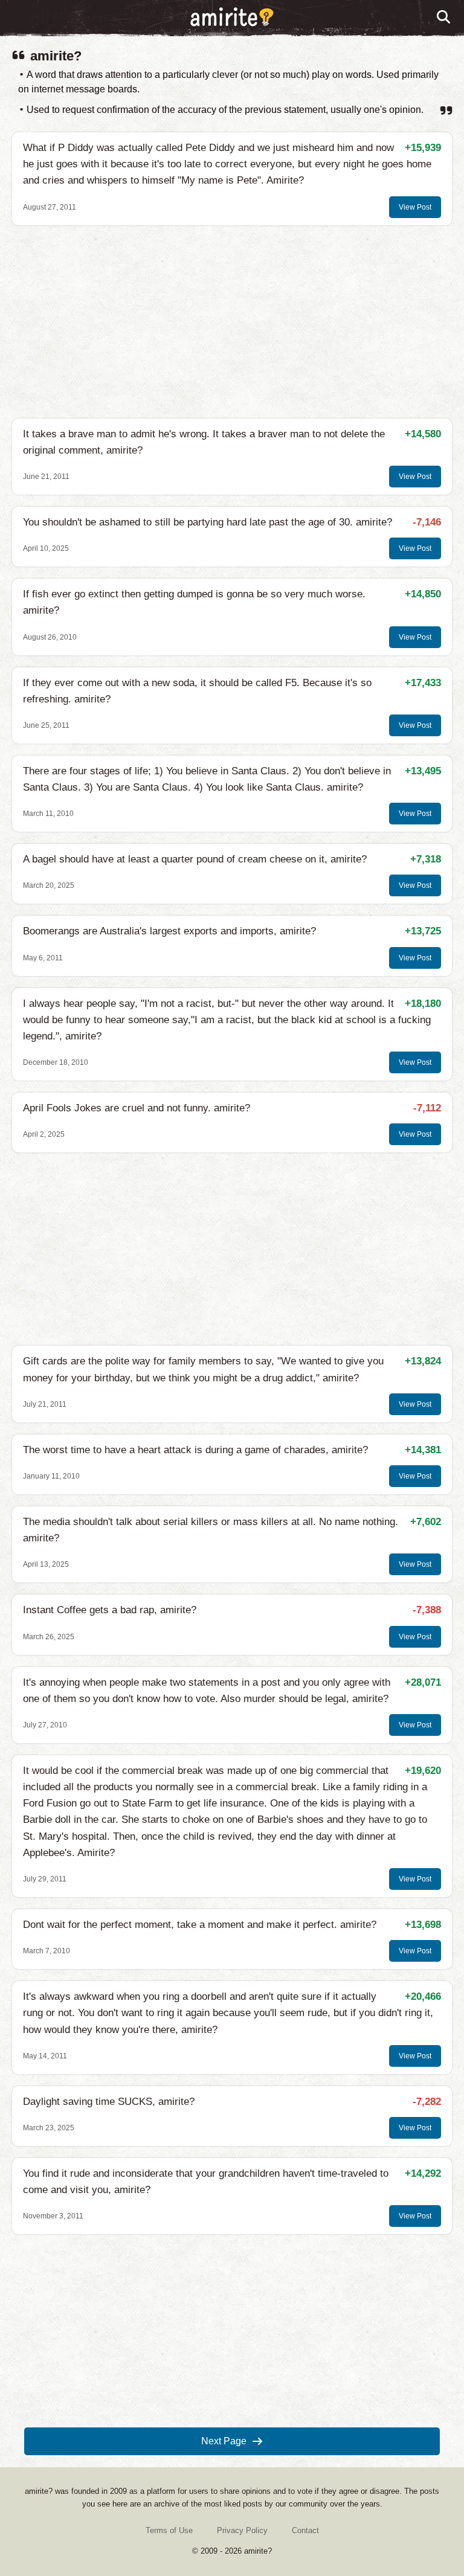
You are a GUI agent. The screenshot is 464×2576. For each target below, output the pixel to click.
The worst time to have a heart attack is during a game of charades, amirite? (195, 1450)
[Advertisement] (232, 322)
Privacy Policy (242, 2530)
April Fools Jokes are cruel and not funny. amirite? (137, 1108)
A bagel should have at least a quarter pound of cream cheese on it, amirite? (195, 859)
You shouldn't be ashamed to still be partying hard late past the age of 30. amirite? (208, 522)
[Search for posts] (444, 18)
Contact (305, 2530)
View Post (415, 207)
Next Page (224, 2441)
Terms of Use (169, 2530)
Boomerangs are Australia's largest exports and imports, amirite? (169, 931)
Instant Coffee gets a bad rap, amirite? (110, 1610)
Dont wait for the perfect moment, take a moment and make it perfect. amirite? (200, 1925)
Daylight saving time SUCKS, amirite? (109, 2102)
